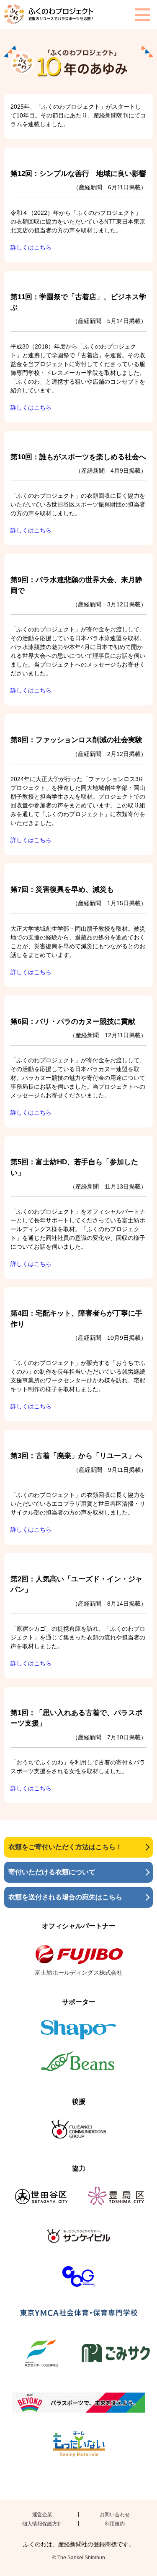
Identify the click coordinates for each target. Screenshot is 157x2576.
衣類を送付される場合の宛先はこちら (65, 1897)
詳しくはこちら (31, 247)
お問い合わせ (115, 2515)
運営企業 (42, 2515)
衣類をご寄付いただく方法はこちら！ (65, 1847)
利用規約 (115, 2524)
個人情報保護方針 (42, 2524)
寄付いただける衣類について (52, 1872)
